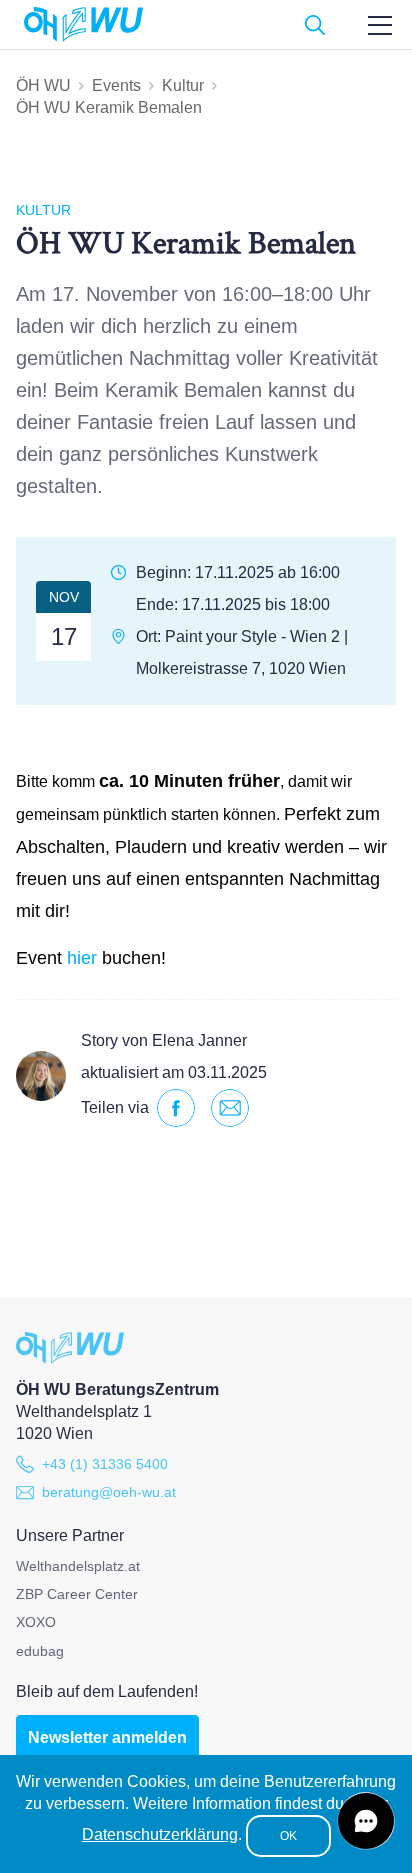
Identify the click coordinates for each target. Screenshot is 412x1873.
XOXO (36, 1622)
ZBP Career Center (77, 1594)
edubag (40, 1651)
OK (288, 1836)
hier (82, 958)
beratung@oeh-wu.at (109, 1492)
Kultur (183, 85)
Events (116, 85)
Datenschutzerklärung (160, 1834)
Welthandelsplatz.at (78, 1566)
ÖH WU (43, 85)
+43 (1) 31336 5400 (105, 1464)
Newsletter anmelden (107, 1737)
